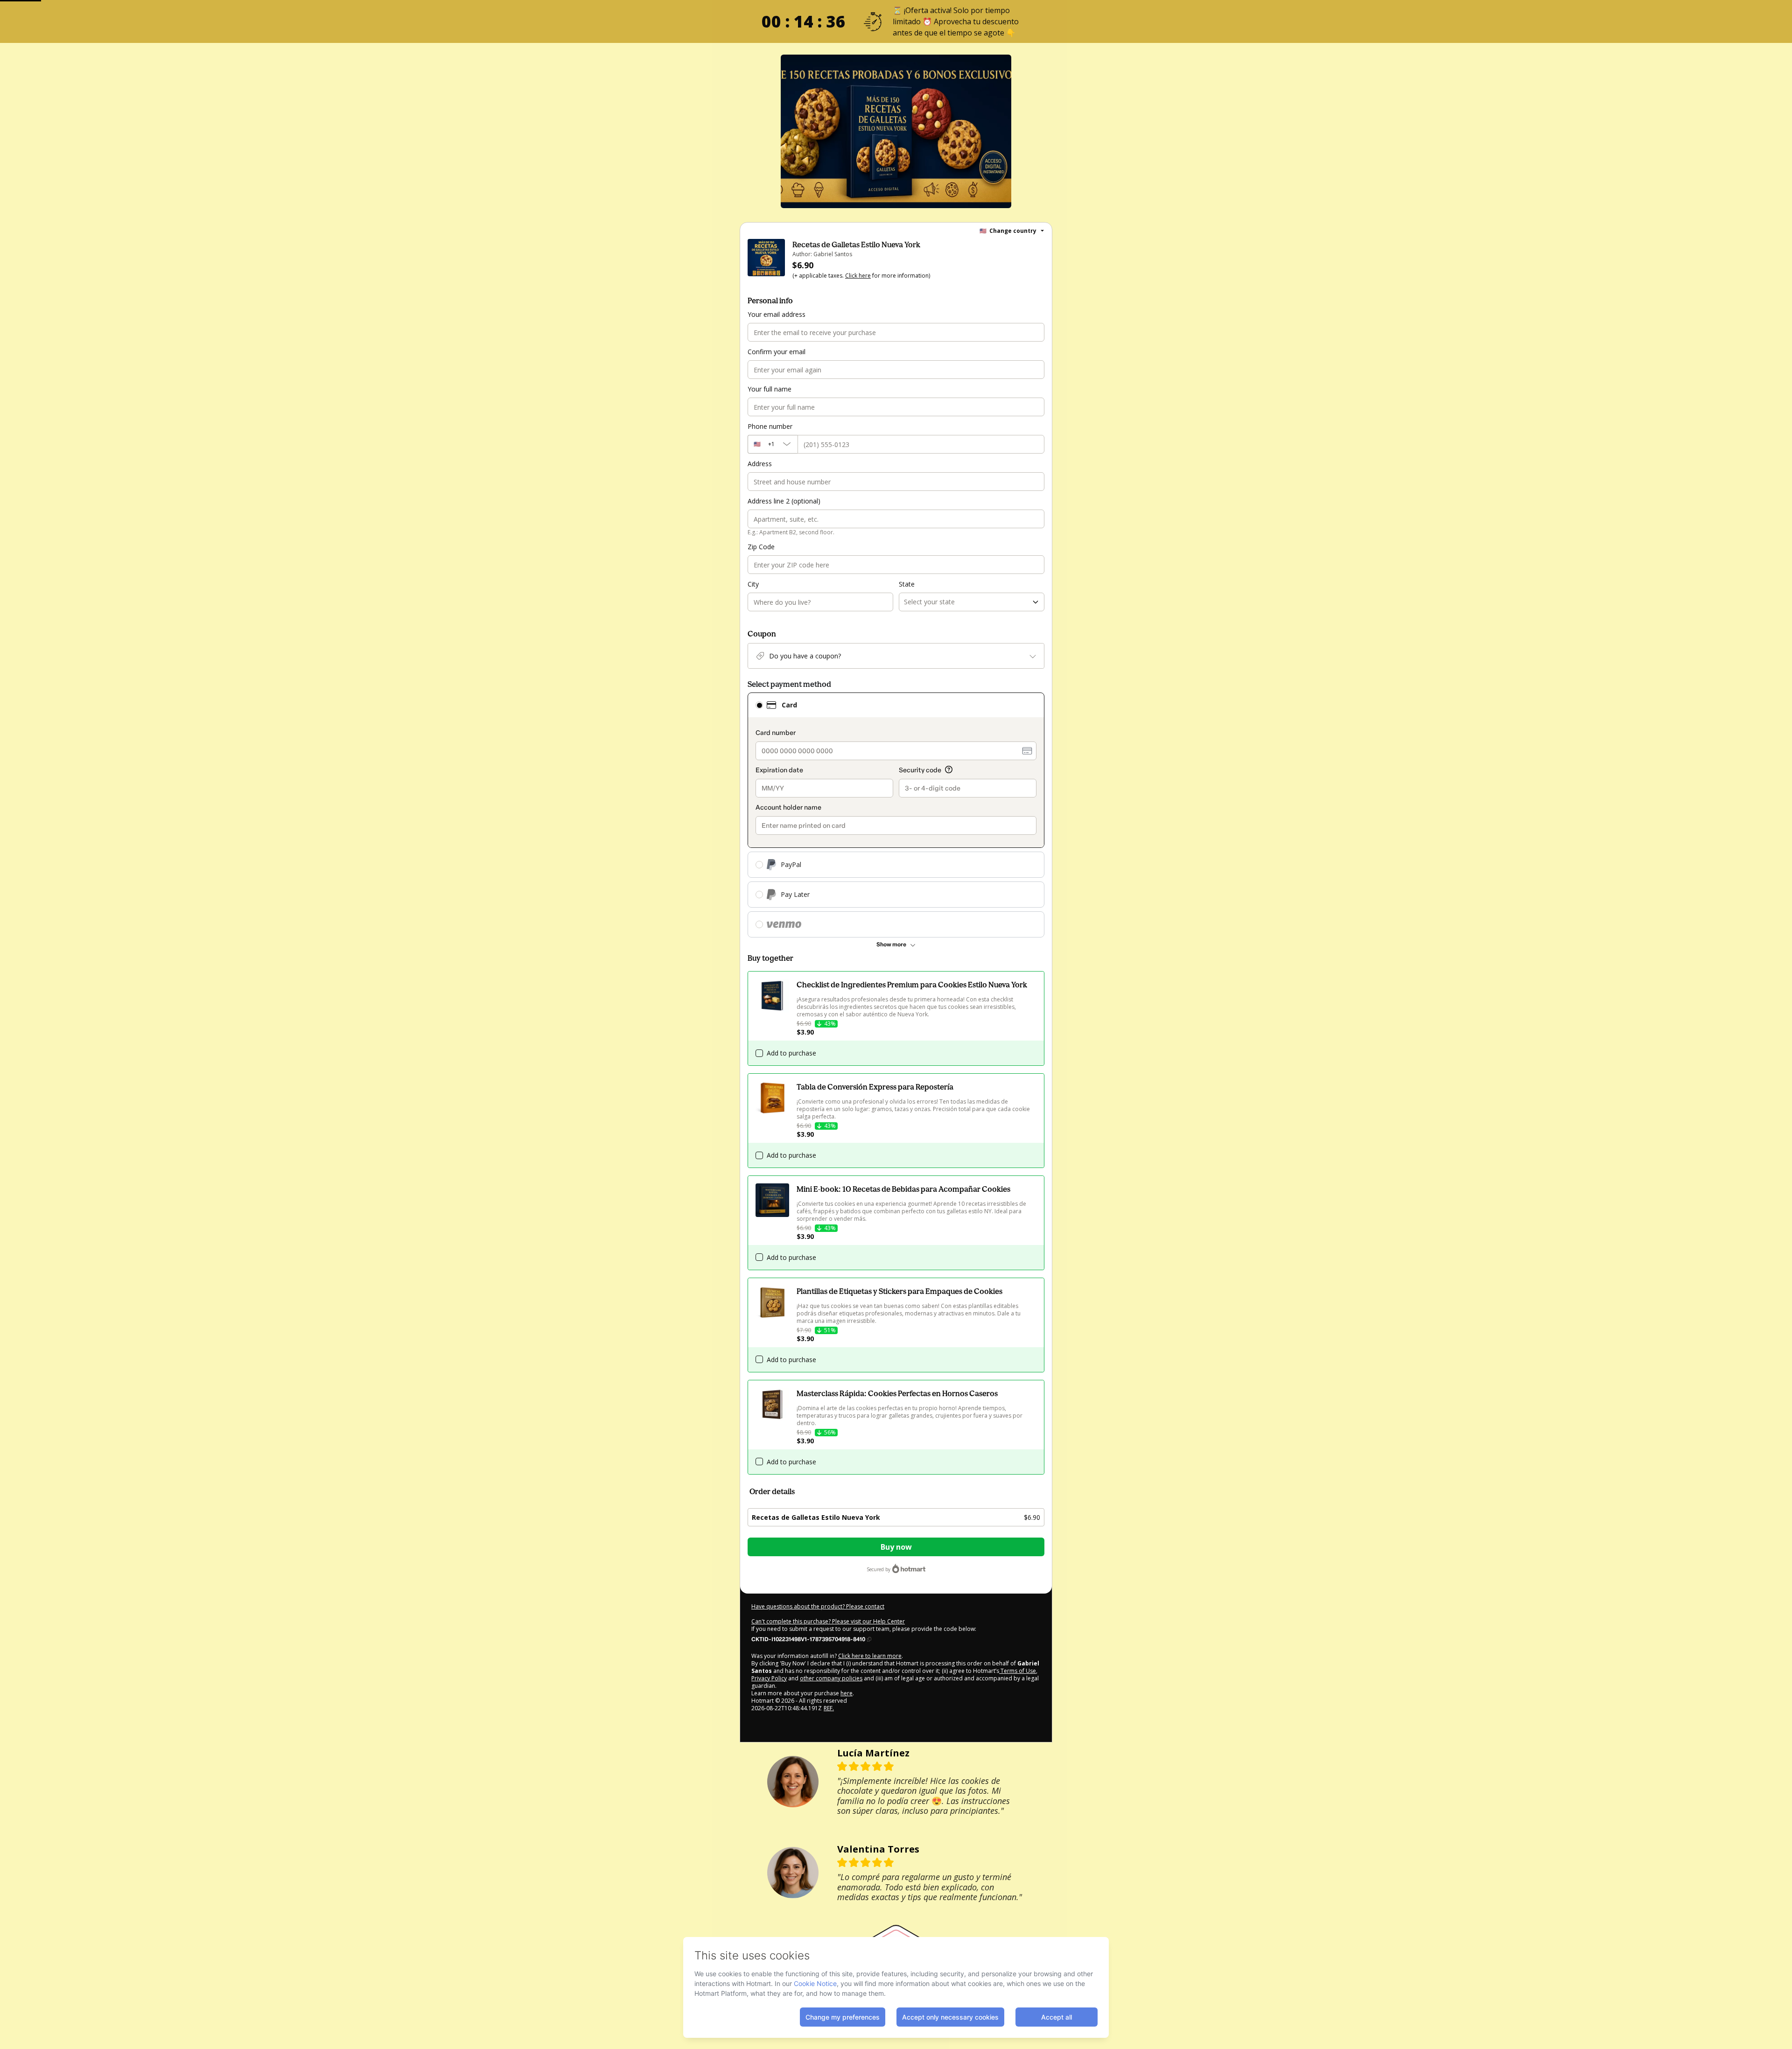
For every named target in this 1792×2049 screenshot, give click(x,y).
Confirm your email (777, 352)
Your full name (770, 389)
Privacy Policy (769, 1678)
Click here (858, 276)
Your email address (777, 314)
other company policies (831, 1678)
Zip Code (761, 547)
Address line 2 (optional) (784, 501)
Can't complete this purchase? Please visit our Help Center (828, 1621)
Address (760, 464)
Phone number (770, 426)
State (907, 584)
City (753, 584)
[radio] (759, 705)
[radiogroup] (896, 815)
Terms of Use (1018, 1671)
